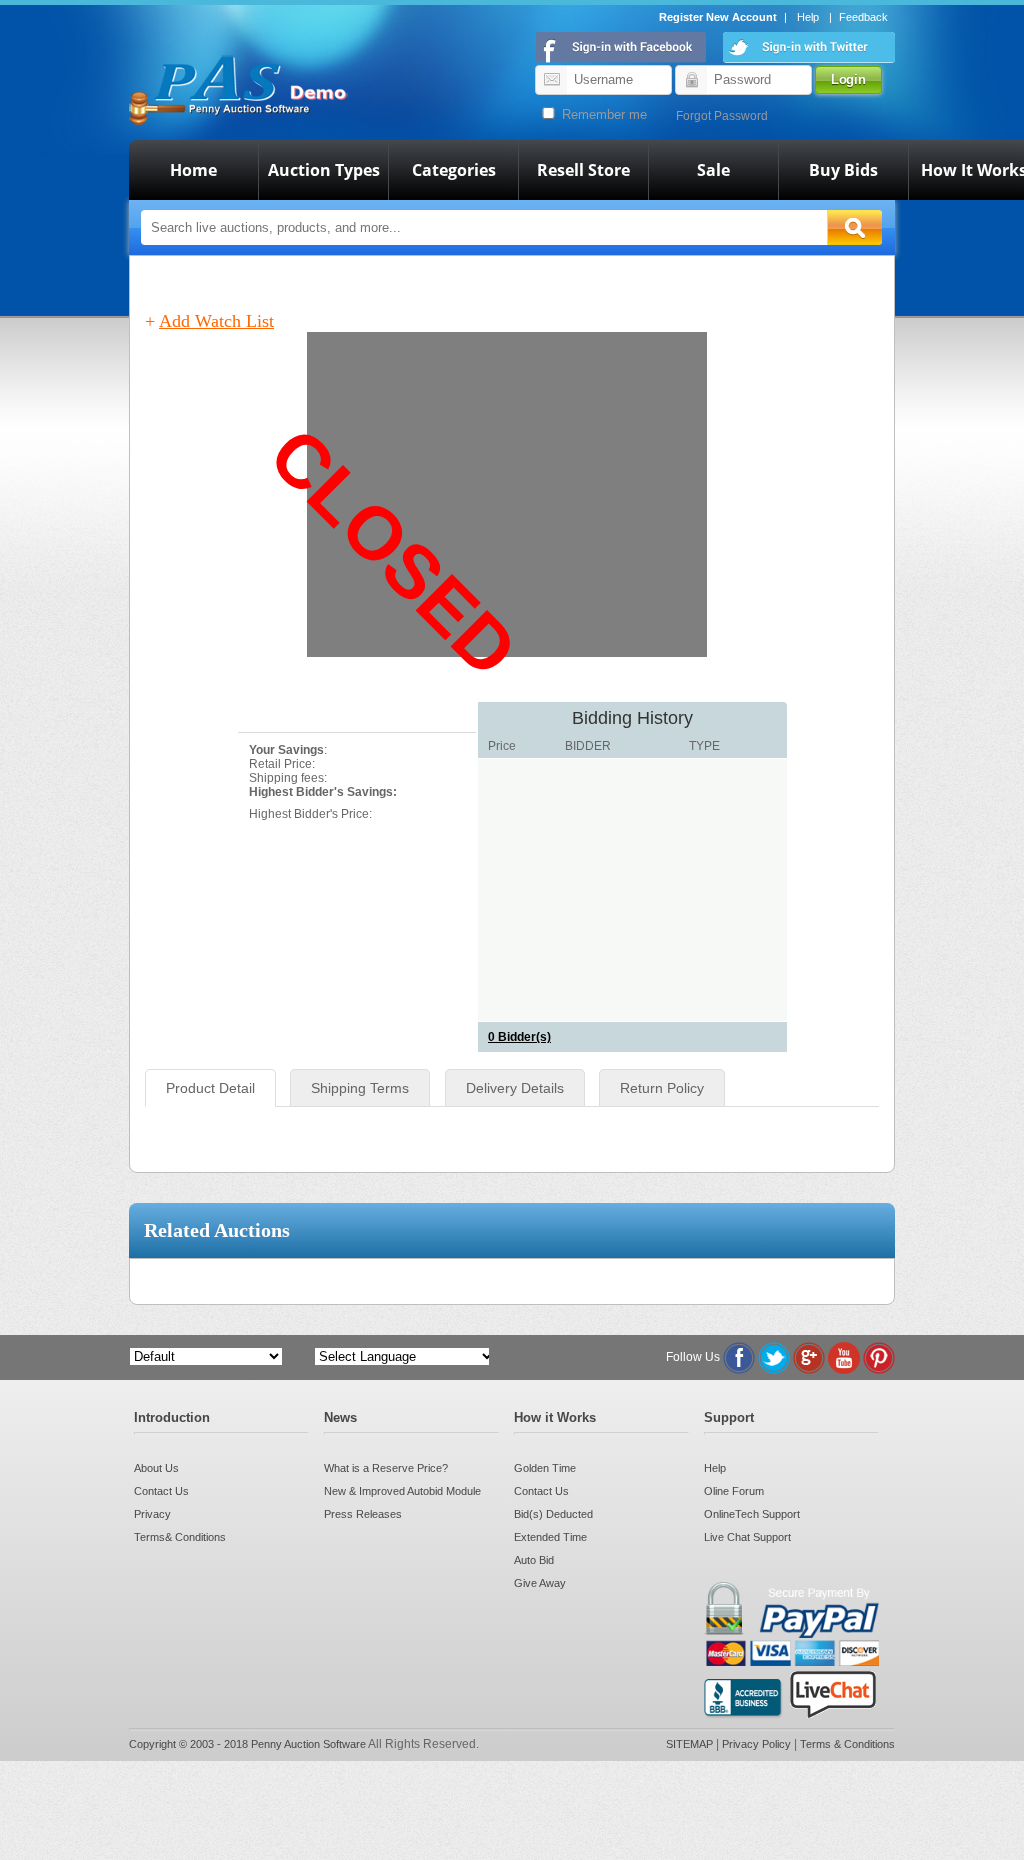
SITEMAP (691, 1744)
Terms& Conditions (180, 1537)
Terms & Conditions (847, 1744)
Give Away (540, 1583)
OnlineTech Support (752, 1514)
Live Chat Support (747, 1537)
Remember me (602, 114)
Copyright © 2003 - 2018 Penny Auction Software (247, 1744)
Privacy (152, 1514)
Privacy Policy (758, 1744)
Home (193, 170)
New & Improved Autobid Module (402, 1491)
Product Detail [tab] (210, 1088)
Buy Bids (843, 170)
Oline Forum (734, 1491)
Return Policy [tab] (662, 1088)
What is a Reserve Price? (386, 1468)
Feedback (863, 17)
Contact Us (161, 1491)
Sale (713, 170)
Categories (454, 170)
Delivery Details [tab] (515, 1088)
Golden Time (545, 1468)
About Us (156, 1468)
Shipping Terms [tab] (360, 1088)
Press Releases (363, 1514)
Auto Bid (534, 1560)
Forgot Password (722, 116)
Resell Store (583, 170)
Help (808, 17)
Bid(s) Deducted (553, 1514)
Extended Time (550, 1537)
